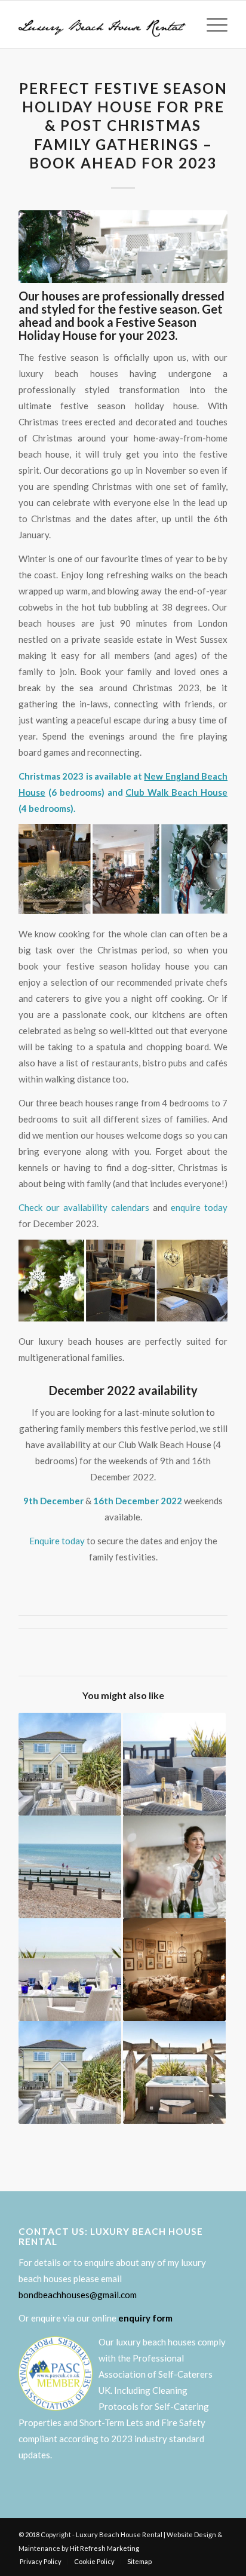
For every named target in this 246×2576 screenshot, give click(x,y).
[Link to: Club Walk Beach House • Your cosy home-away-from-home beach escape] (70, 2072)
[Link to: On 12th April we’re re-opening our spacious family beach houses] (70, 1764)
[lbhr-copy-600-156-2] (102, 24)
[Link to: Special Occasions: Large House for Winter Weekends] (174, 1970)
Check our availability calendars (84, 1207)
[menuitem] (211, 24)
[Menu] (211, 24)
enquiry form (145, 2318)
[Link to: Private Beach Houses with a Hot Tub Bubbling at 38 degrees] (174, 2072)
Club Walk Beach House (176, 792)
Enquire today (57, 1541)
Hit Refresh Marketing (104, 2548)
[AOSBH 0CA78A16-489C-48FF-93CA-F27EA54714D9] (123, 247)
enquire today (199, 1207)
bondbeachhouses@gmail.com (78, 2295)
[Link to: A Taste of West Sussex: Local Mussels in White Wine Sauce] (70, 1970)
